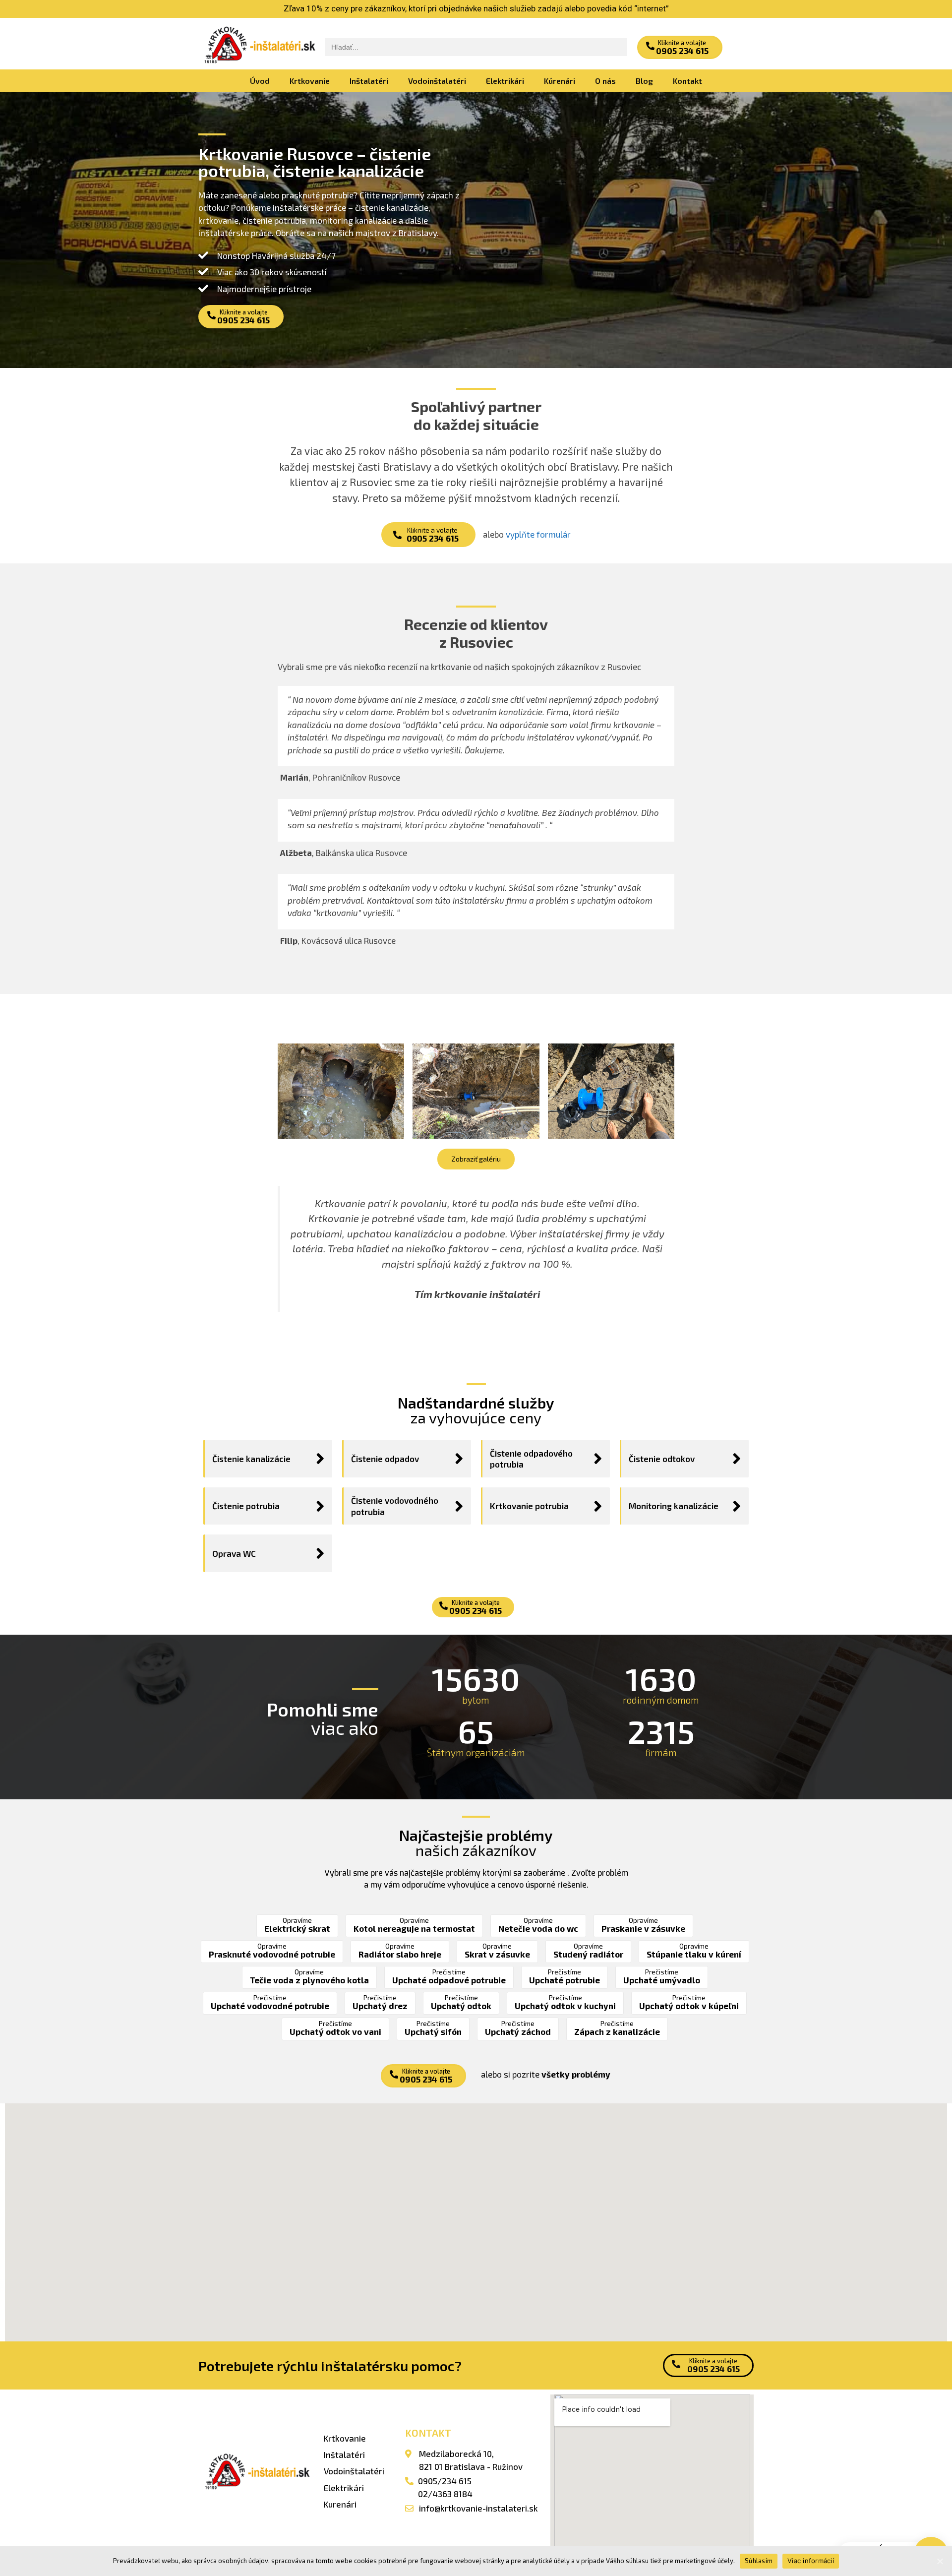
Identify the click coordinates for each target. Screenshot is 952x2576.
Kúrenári (560, 81)
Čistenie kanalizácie (251, 1459)
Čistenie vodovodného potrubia (395, 1506)
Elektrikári (505, 81)
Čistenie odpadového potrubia (531, 1459)
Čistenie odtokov (662, 1459)
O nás (605, 81)
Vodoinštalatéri (437, 81)
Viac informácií (811, 2561)
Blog (644, 81)
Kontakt (687, 81)
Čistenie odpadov (385, 1459)
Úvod (260, 81)
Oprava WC (234, 1553)
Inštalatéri (369, 81)
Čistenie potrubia (246, 1506)
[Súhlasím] (940, 2561)
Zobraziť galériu (476, 1159)
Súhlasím (759, 2561)
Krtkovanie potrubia (529, 1506)
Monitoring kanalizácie (674, 1506)
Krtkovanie (310, 81)
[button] (680, 47)
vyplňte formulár (538, 534)
